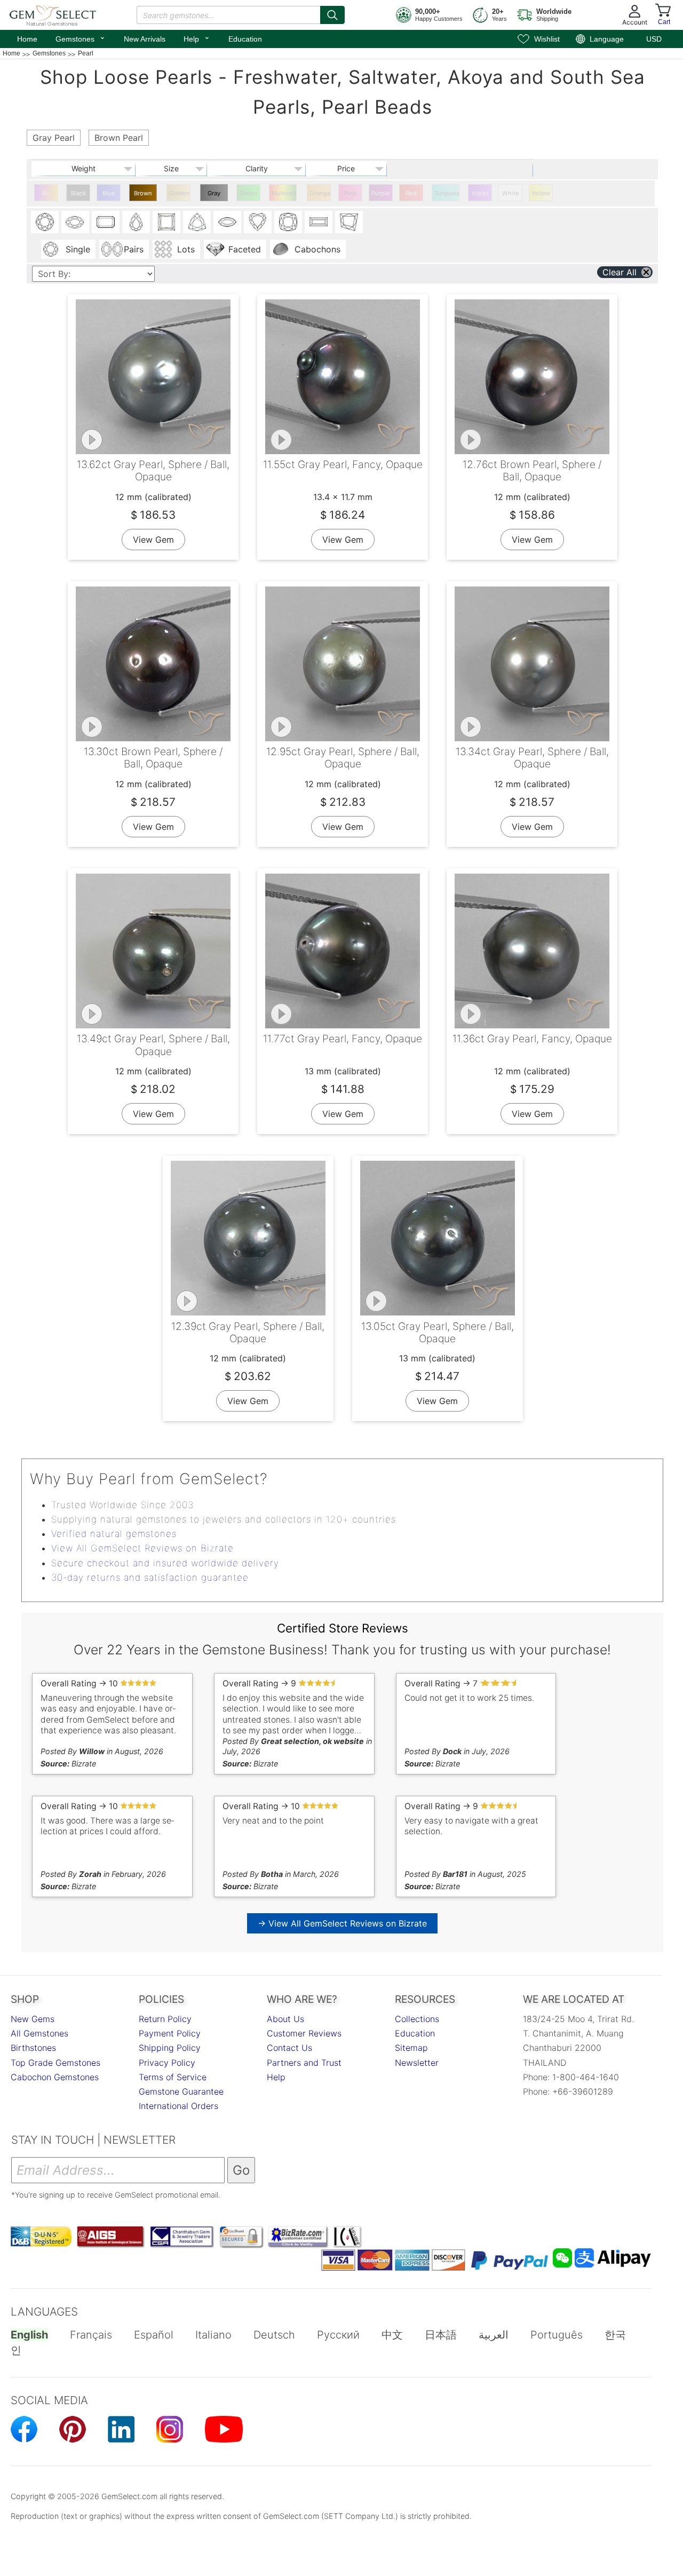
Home (27, 39)
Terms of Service (173, 2077)
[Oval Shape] (75, 222)
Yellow (541, 193)
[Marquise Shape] (227, 222)
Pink (350, 193)
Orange (320, 193)
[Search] (332, 15)
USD (654, 39)
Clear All (620, 272)
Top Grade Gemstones (55, 2063)
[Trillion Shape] (197, 222)
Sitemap (411, 2048)
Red (411, 193)
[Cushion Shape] (288, 222)
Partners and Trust (304, 2063)
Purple (381, 193)
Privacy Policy (167, 2063)
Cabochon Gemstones (55, 2077)
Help (197, 38)
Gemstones (81, 38)
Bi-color (46, 195)
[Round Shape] (45, 222)
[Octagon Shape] (106, 222)
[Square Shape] (166, 222)
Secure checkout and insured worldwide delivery (165, 1563)
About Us (285, 2019)
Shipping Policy (170, 2048)
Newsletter (417, 2063)
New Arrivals (145, 39)
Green (248, 193)
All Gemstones (39, 2033)
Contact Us (289, 2048)
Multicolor (284, 193)
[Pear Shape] (136, 222)
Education (245, 39)
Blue (109, 193)
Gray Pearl (214, 195)
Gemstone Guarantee (181, 2091)
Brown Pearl (143, 195)
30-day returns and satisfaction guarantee (150, 1578)
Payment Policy (170, 2033)
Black (78, 193)
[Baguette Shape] (319, 222)
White (511, 193)
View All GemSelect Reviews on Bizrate (142, 1548)
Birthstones (33, 2048)
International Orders (178, 2106)
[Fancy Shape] (349, 222)
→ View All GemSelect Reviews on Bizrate (342, 1923)
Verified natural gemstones (114, 1534)
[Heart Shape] (258, 222)
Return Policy (165, 2019)
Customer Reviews (304, 2033)
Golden (180, 193)
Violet (480, 193)
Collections (417, 2019)
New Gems (33, 2019)
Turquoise (447, 193)
